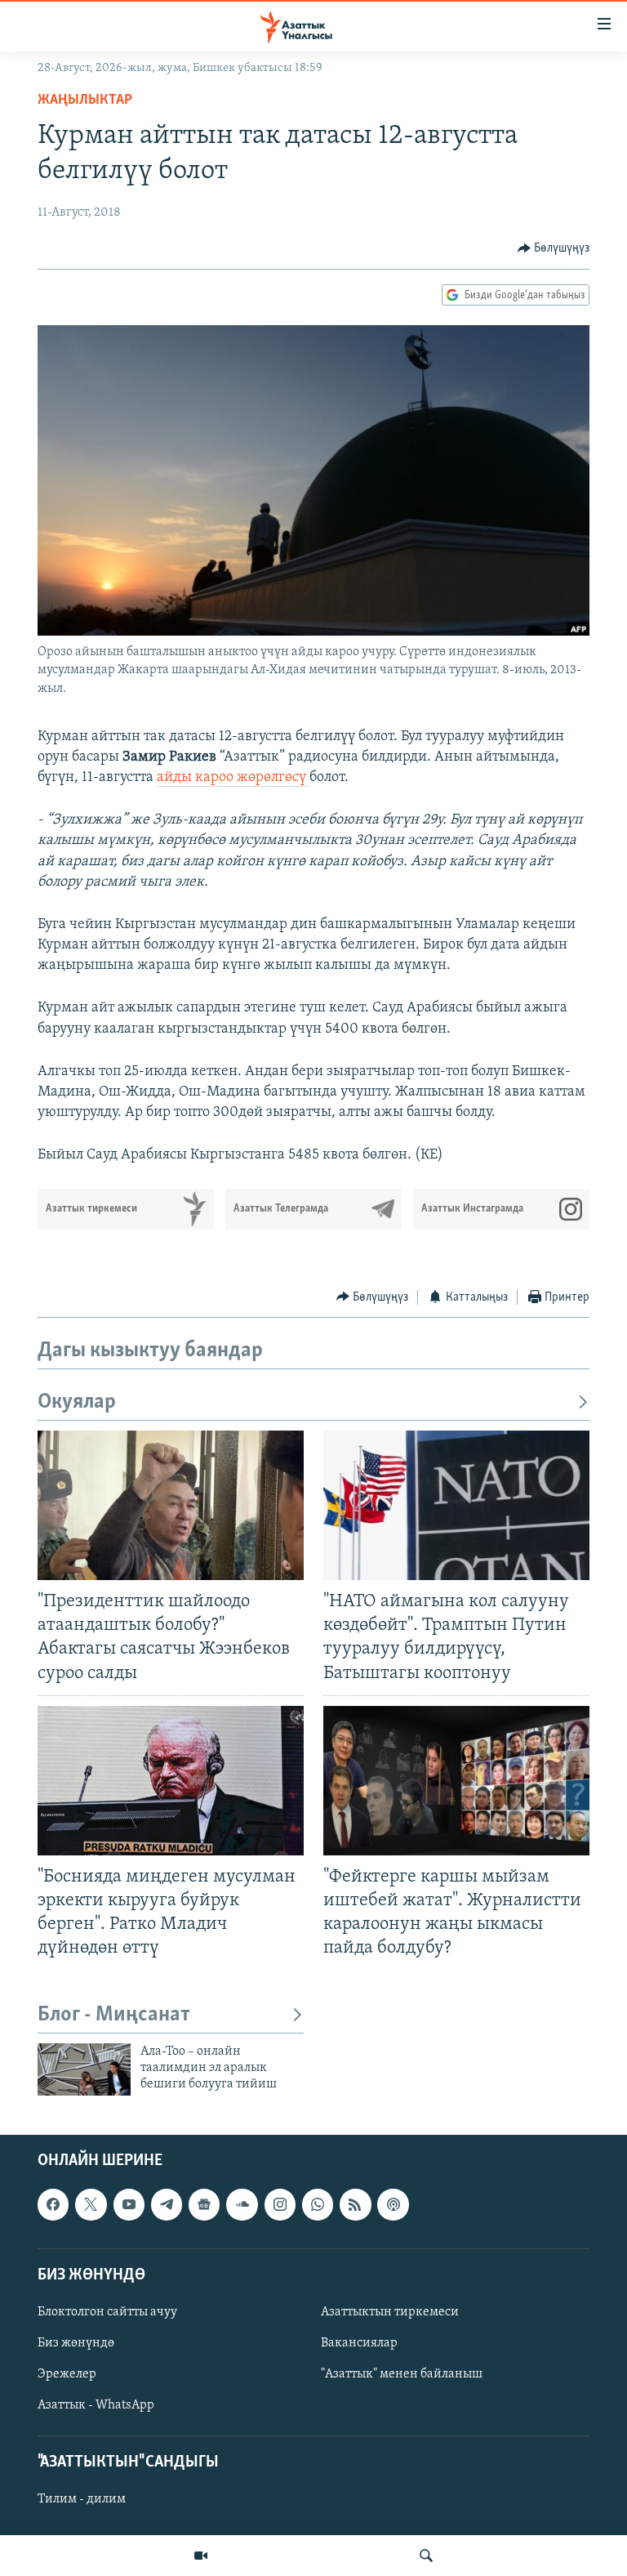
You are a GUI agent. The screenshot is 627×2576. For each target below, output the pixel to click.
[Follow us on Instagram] (280, 2204)
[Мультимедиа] (201, 2556)
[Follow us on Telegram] (167, 2204)
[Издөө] (426, 2556)
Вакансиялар (359, 2343)
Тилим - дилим (82, 2499)
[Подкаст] (393, 2204)
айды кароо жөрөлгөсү (233, 778)
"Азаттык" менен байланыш (402, 2374)
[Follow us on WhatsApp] (318, 2204)
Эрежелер (67, 2374)
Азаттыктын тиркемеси (390, 2312)
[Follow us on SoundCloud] (242, 2204)
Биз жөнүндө (76, 2343)
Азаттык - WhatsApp (96, 2405)
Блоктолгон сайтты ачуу (107, 2312)
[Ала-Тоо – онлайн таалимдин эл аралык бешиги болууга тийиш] (84, 2069)
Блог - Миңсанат (114, 2015)
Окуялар (77, 1402)
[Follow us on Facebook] (53, 2204)
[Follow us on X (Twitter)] (91, 2204)
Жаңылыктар (85, 100)
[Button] (554, 248)
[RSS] (355, 2204)
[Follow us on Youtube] (129, 2204)
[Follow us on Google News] (204, 2204)
